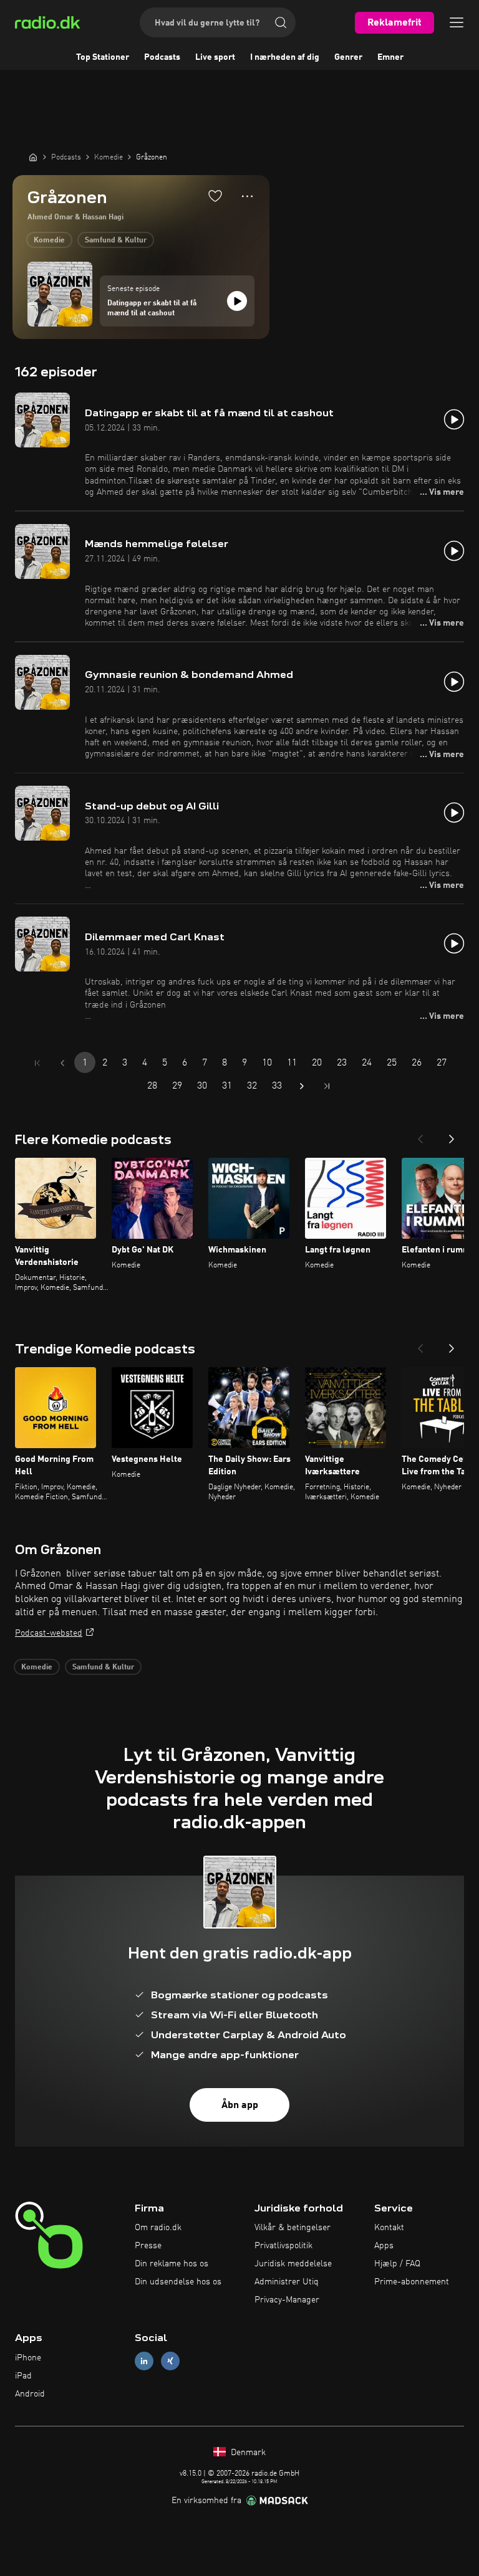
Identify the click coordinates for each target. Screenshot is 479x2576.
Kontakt (389, 2228)
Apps (384, 2246)
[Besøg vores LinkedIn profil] (144, 2361)
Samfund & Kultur (116, 241)
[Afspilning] (237, 301)
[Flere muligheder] (247, 196)
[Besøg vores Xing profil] (170, 2361)
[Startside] (33, 157)
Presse (148, 2246)
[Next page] (302, 1086)
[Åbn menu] (457, 22)
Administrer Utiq (287, 2282)
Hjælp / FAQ (397, 2264)
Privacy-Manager (287, 2300)
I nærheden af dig (285, 57)
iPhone (28, 2358)
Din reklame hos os (172, 2264)
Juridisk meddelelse (293, 2264)
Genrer (348, 57)
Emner (390, 57)
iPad (23, 2376)
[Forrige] (420, 1135)
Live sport (215, 57)
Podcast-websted (49, 1633)
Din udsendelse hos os (178, 2282)
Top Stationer (103, 57)
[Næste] (452, 1135)
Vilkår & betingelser (293, 2228)
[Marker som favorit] (215, 196)
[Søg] (281, 22)
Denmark (247, 2453)
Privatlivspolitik (283, 2246)
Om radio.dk (158, 2228)
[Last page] (327, 1086)
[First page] (37, 1063)
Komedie (49, 241)
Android (30, 2394)
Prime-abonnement (412, 2282)
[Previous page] (62, 1063)
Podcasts (162, 57)
